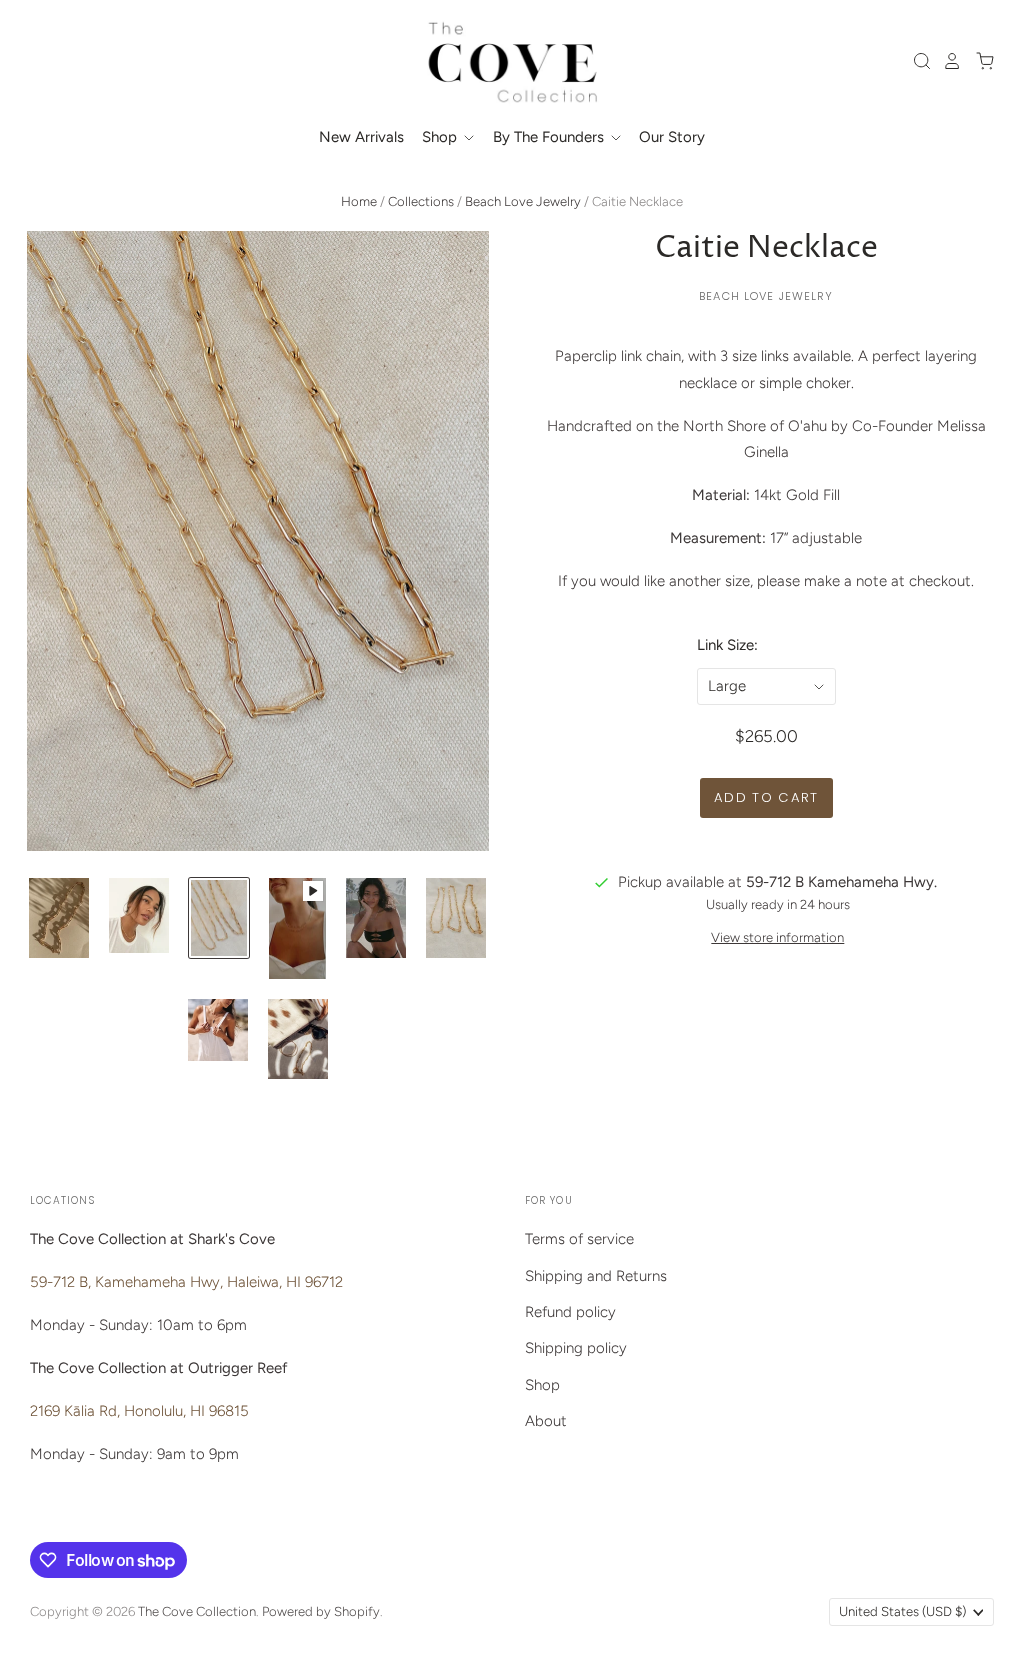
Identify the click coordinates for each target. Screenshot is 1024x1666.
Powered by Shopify (321, 1611)
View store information (777, 937)
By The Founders (550, 137)
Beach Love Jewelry (523, 201)
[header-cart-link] (979, 61)
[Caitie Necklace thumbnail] (59, 918)
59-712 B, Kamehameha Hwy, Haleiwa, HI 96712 (186, 1282)
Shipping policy (576, 1348)
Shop (441, 137)
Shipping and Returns (596, 1276)
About (546, 1421)
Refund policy (570, 1312)
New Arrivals (361, 137)
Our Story (672, 137)
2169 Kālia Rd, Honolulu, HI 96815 (139, 1411)
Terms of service (579, 1239)
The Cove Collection (197, 1611)
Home (359, 201)
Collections (421, 201)
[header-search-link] (917, 61)
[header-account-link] (947, 61)
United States (902, 1611)
